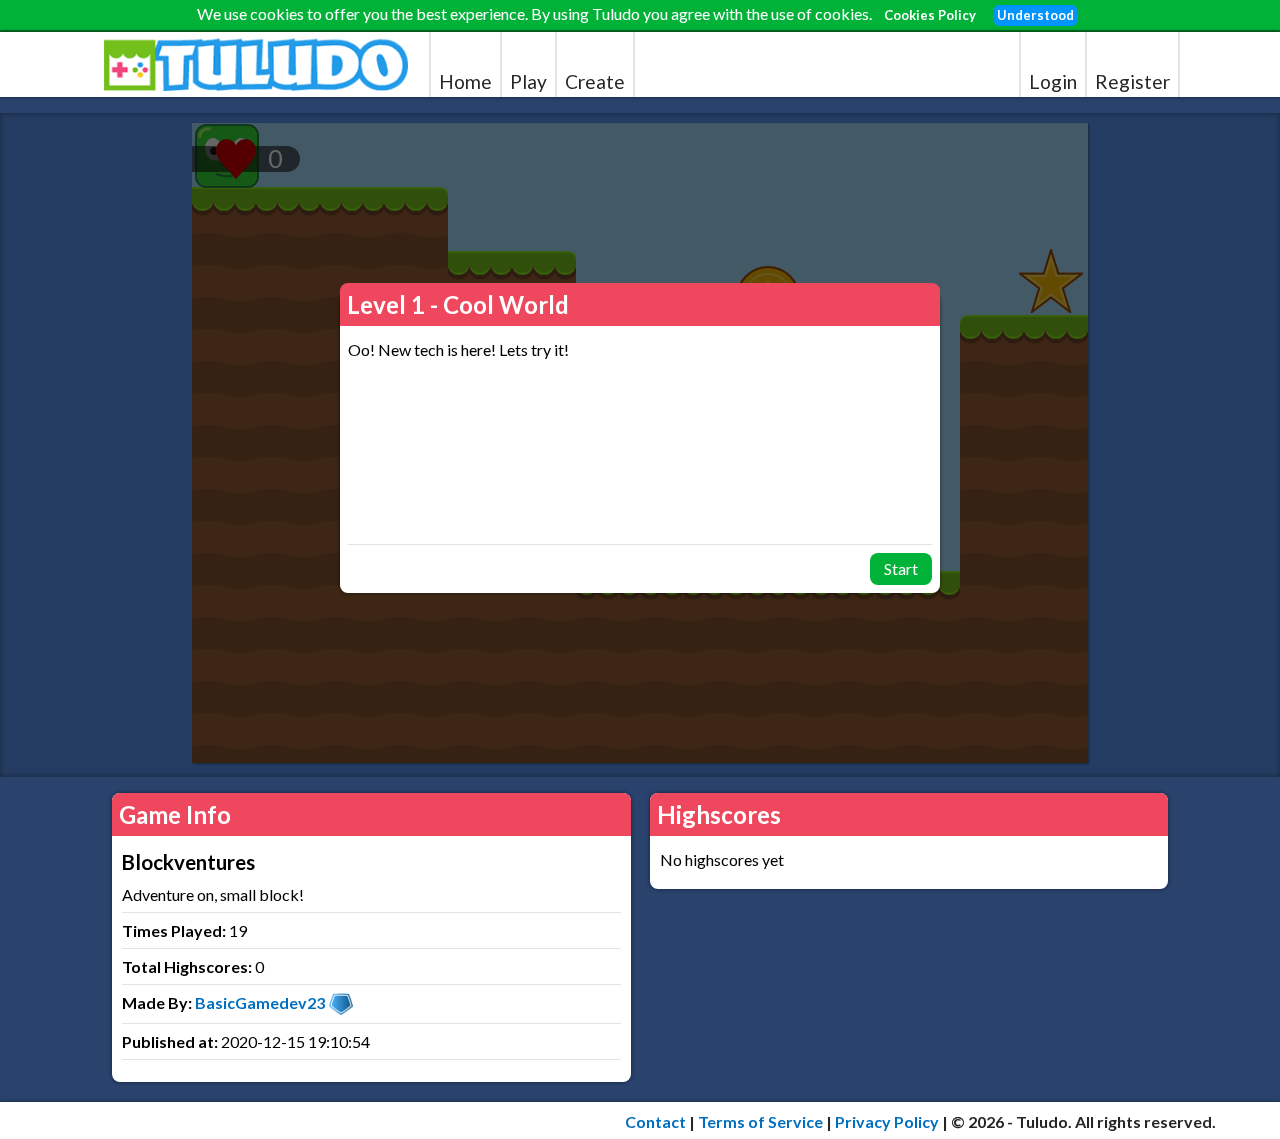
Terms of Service (760, 1121)
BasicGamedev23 (260, 1002)
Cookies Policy (930, 15)
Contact (655, 1121)
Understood (1035, 15)
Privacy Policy (887, 1121)
